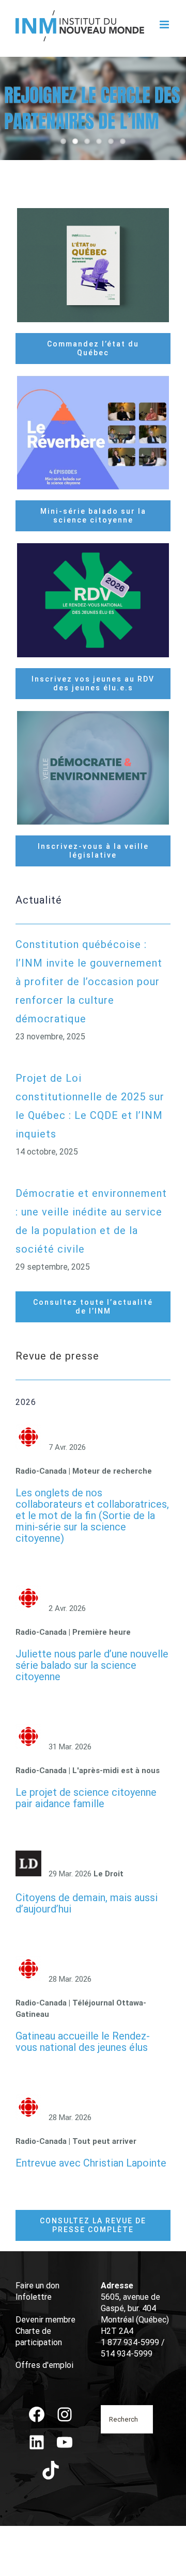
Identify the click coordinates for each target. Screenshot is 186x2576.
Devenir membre (45, 2320)
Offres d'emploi (44, 2365)
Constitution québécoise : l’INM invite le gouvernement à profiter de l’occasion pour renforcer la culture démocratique (89, 982)
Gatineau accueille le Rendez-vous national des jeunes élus (83, 2042)
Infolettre (34, 2297)
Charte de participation (39, 2337)
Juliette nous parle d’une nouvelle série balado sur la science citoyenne (92, 1665)
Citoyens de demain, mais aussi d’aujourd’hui (87, 1903)
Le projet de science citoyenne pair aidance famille (86, 1798)
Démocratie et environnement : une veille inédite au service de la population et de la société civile (91, 1221)
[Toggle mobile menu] (165, 25)
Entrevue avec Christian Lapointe (91, 2163)
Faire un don (37, 2286)
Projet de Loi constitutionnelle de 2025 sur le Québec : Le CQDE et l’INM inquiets (90, 1106)
